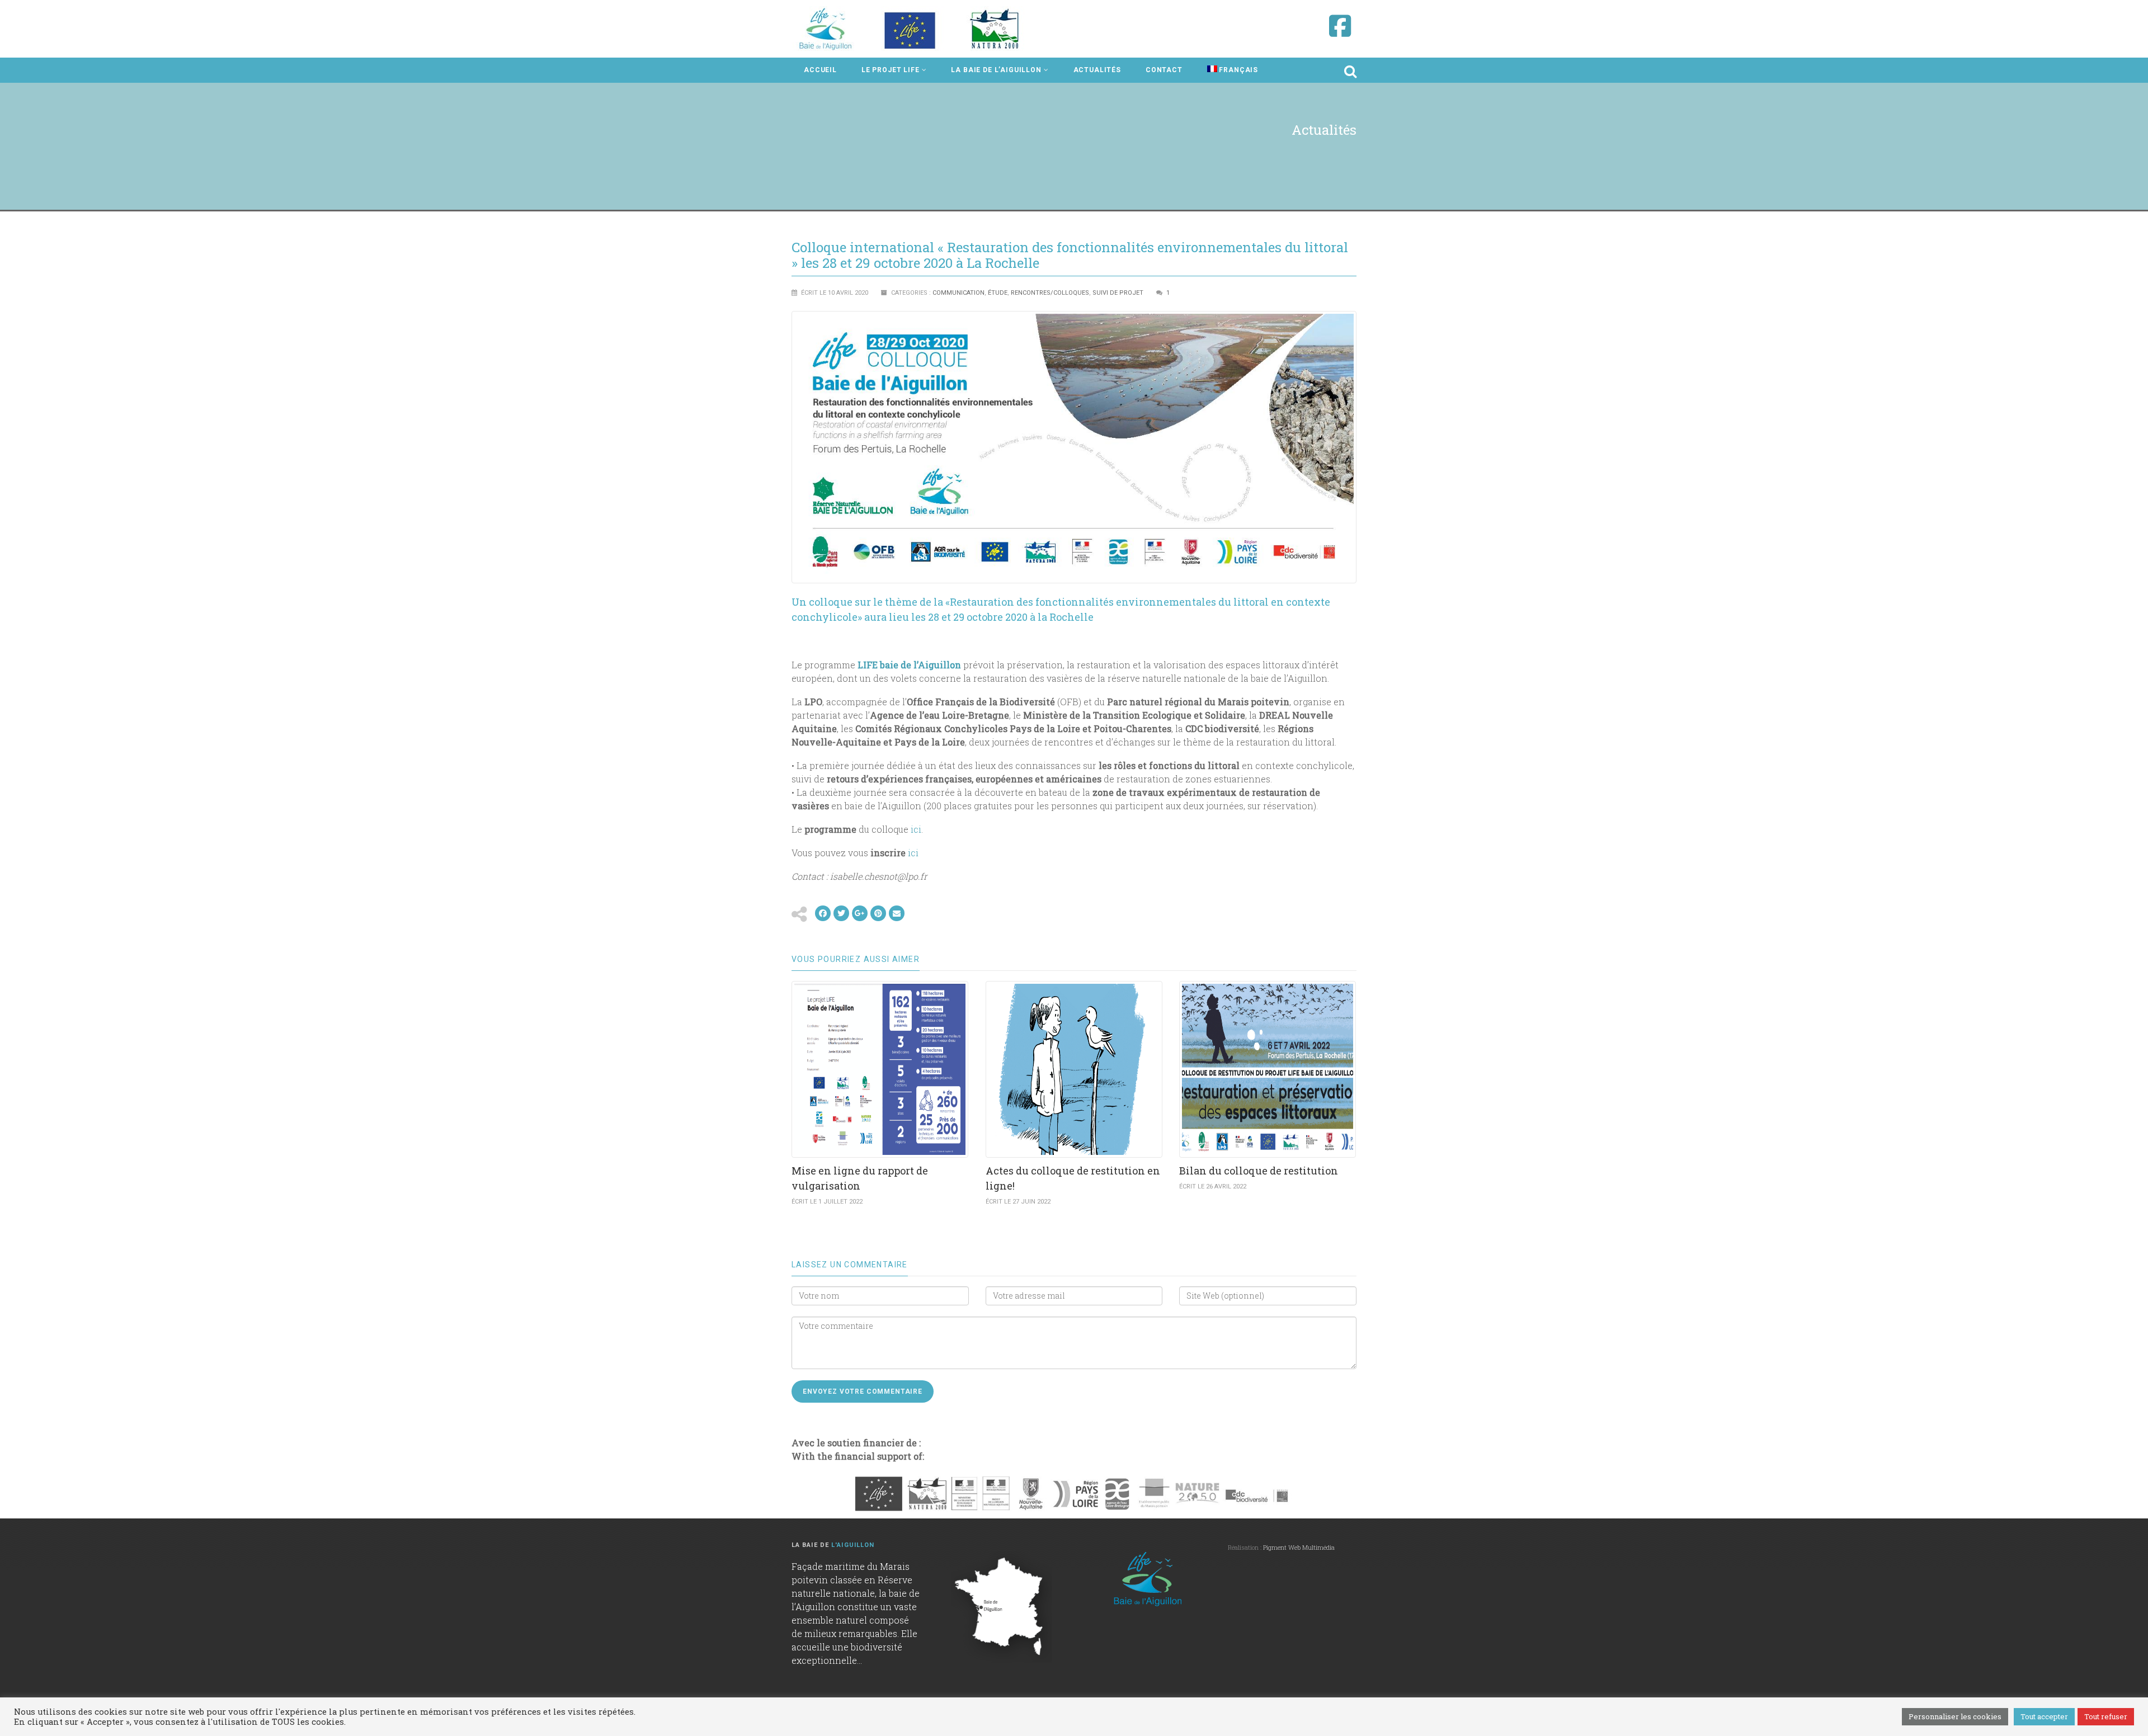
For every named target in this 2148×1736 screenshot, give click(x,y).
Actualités (1097, 70)
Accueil (820, 70)
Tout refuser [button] (2106, 1716)
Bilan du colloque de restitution (1259, 1171)
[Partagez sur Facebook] (823, 913)
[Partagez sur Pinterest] (878, 913)
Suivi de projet (1118, 293)
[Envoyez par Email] (897, 913)
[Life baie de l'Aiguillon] (911, 29)
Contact (1164, 70)
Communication (958, 293)
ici (916, 829)
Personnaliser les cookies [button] (1955, 1716)
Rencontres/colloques (1050, 293)
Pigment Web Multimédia (1299, 1547)
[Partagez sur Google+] (860, 913)
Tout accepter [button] (2044, 1716)
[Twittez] (841, 913)
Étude (998, 293)
